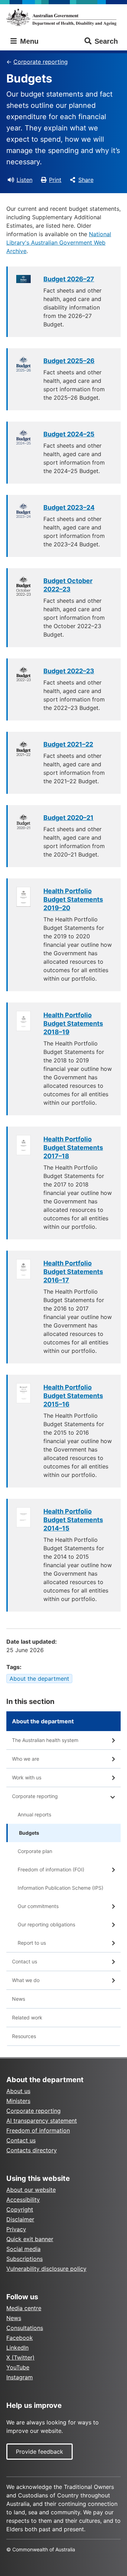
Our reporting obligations (46, 1924)
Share (86, 180)
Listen (25, 180)
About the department (39, 1679)
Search (106, 41)
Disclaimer (20, 2219)
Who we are (26, 1759)
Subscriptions (25, 2259)
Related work (27, 2017)
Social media (23, 2249)
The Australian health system (45, 1740)
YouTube (18, 2367)
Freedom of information (38, 2130)
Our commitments (38, 1906)
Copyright (20, 2209)
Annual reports (34, 1814)
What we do (26, 1980)
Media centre (24, 2308)
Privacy (16, 2229)
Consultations (25, 2328)
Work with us (27, 1777)
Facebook (20, 2338)
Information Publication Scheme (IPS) (61, 1888)
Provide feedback (40, 2452)
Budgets (29, 1833)
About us (18, 2091)
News (19, 1999)
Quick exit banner (30, 2239)
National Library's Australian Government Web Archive (59, 243)
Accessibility (23, 2200)
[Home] (64, 17)
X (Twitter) (20, 2357)
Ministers (18, 2101)
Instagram (20, 2377)
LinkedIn (17, 2348)
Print (55, 180)
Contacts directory (32, 2150)
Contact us (25, 1961)
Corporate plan (35, 1851)
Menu (28, 41)
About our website (31, 2190)
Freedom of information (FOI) (51, 1869)
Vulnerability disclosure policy (46, 2269)
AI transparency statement (42, 2121)
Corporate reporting (41, 62)
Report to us (32, 1943)
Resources (24, 2036)
